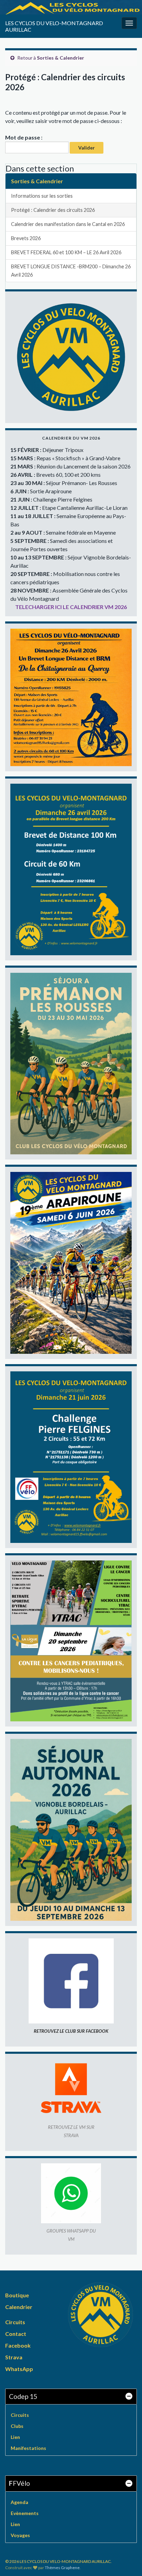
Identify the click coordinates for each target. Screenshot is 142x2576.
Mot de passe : (24, 137)
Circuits (15, 2322)
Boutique (17, 2295)
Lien (15, 2437)
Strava (14, 2357)
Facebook (18, 2345)
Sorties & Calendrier (60, 58)
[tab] (71, 2397)
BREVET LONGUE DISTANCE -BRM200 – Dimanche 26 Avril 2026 (71, 271)
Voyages (20, 2535)
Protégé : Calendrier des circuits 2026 (53, 210)
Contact (16, 2334)
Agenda (19, 2502)
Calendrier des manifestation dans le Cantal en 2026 (68, 224)
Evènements (25, 2513)
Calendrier (19, 2307)
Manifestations (28, 2448)
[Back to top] (126, 2560)
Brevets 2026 (26, 238)
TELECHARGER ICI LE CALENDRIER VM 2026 (71, 607)
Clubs (17, 2426)
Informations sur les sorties (42, 196)
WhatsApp (19, 2369)
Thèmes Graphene (62, 2568)
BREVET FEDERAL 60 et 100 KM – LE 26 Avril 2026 (66, 252)
